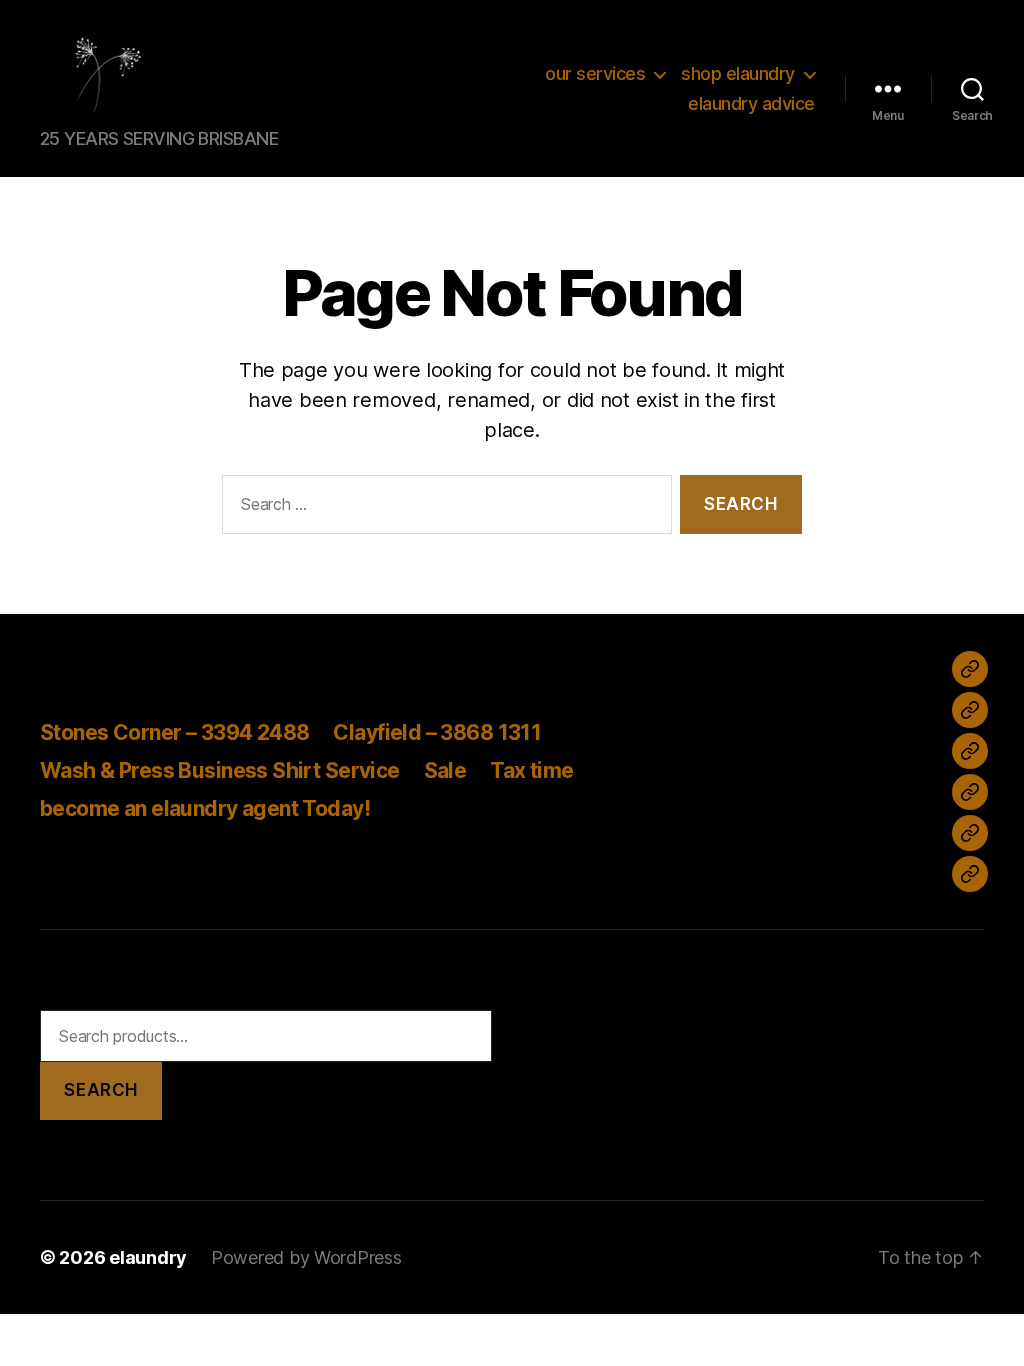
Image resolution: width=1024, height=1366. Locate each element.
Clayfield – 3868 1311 (437, 732)
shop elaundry (738, 73)
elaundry (148, 1257)
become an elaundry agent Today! (205, 808)
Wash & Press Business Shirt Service (220, 770)
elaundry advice (751, 103)
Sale (445, 770)
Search (100, 1090)
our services (595, 73)
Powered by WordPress (306, 1257)
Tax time (531, 770)
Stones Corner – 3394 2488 (174, 732)
